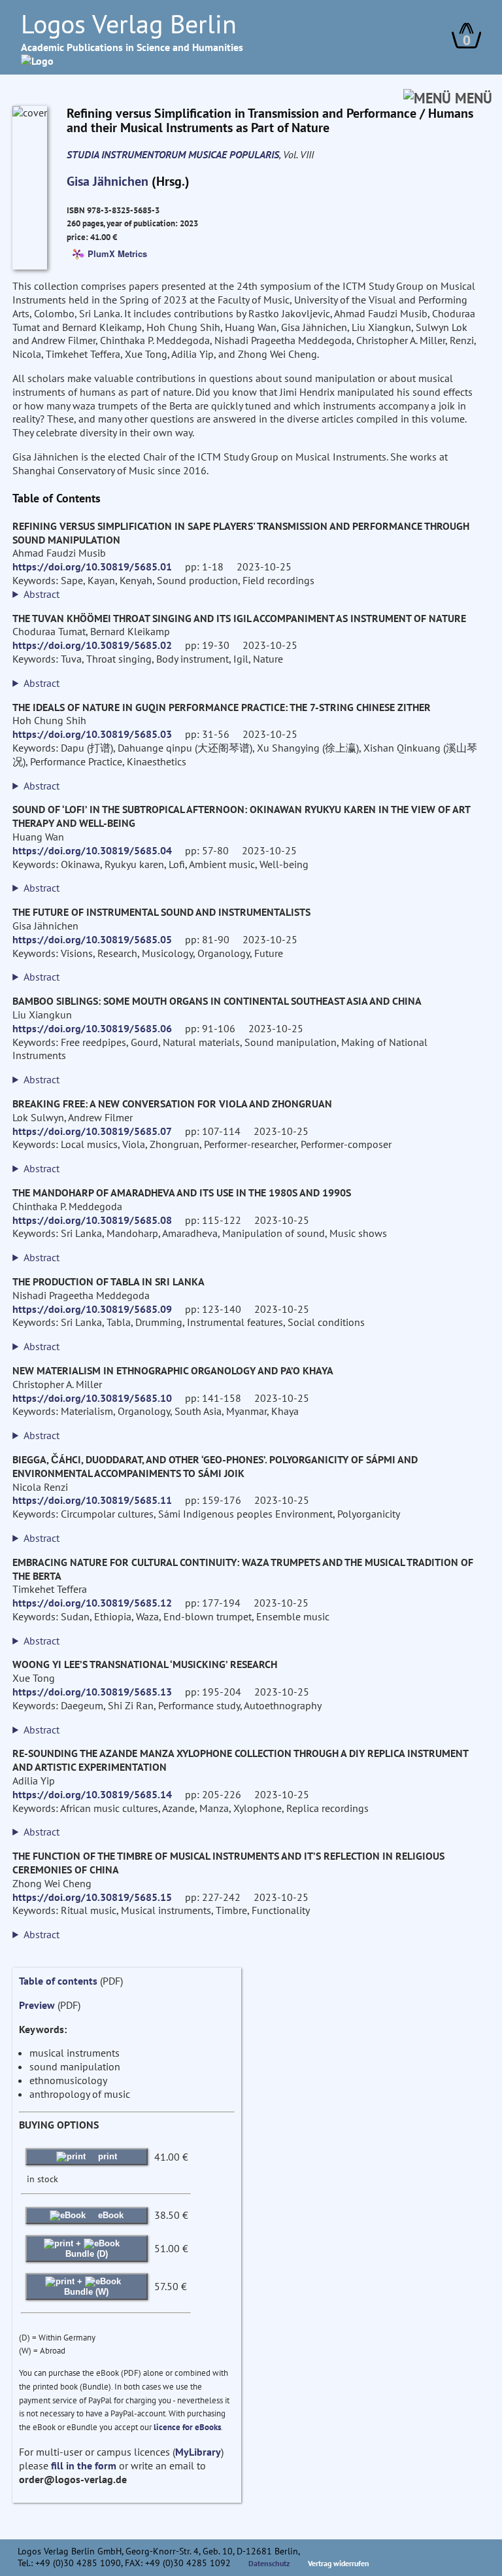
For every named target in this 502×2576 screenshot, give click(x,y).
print (106, 2156)
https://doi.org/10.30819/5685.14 (92, 1794)
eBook (109, 2215)
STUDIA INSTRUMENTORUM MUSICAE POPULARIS (173, 154)
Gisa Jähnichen (108, 181)
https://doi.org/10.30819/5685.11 (92, 1500)
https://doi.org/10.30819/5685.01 (92, 566)
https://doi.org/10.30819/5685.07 (92, 1131)
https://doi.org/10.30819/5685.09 (92, 1309)
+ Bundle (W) (86, 2287)
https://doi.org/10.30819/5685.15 (92, 1897)
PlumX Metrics (117, 253)
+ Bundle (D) (87, 2249)
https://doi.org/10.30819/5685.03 (92, 734)
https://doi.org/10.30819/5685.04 (92, 850)
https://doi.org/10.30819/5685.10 (92, 1398)
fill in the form (84, 2465)
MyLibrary (198, 2452)
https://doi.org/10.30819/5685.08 (92, 1220)
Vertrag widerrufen (339, 2563)
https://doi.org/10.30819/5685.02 (92, 645)
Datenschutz (269, 2563)
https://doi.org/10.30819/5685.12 (92, 1603)
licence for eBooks (187, 2427)
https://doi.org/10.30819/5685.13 (92, 1692)
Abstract (42, 594)
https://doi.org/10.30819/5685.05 (92, 939)
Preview (37, 2005)
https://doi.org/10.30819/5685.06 (92, 1028)
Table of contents (58, 1981)
